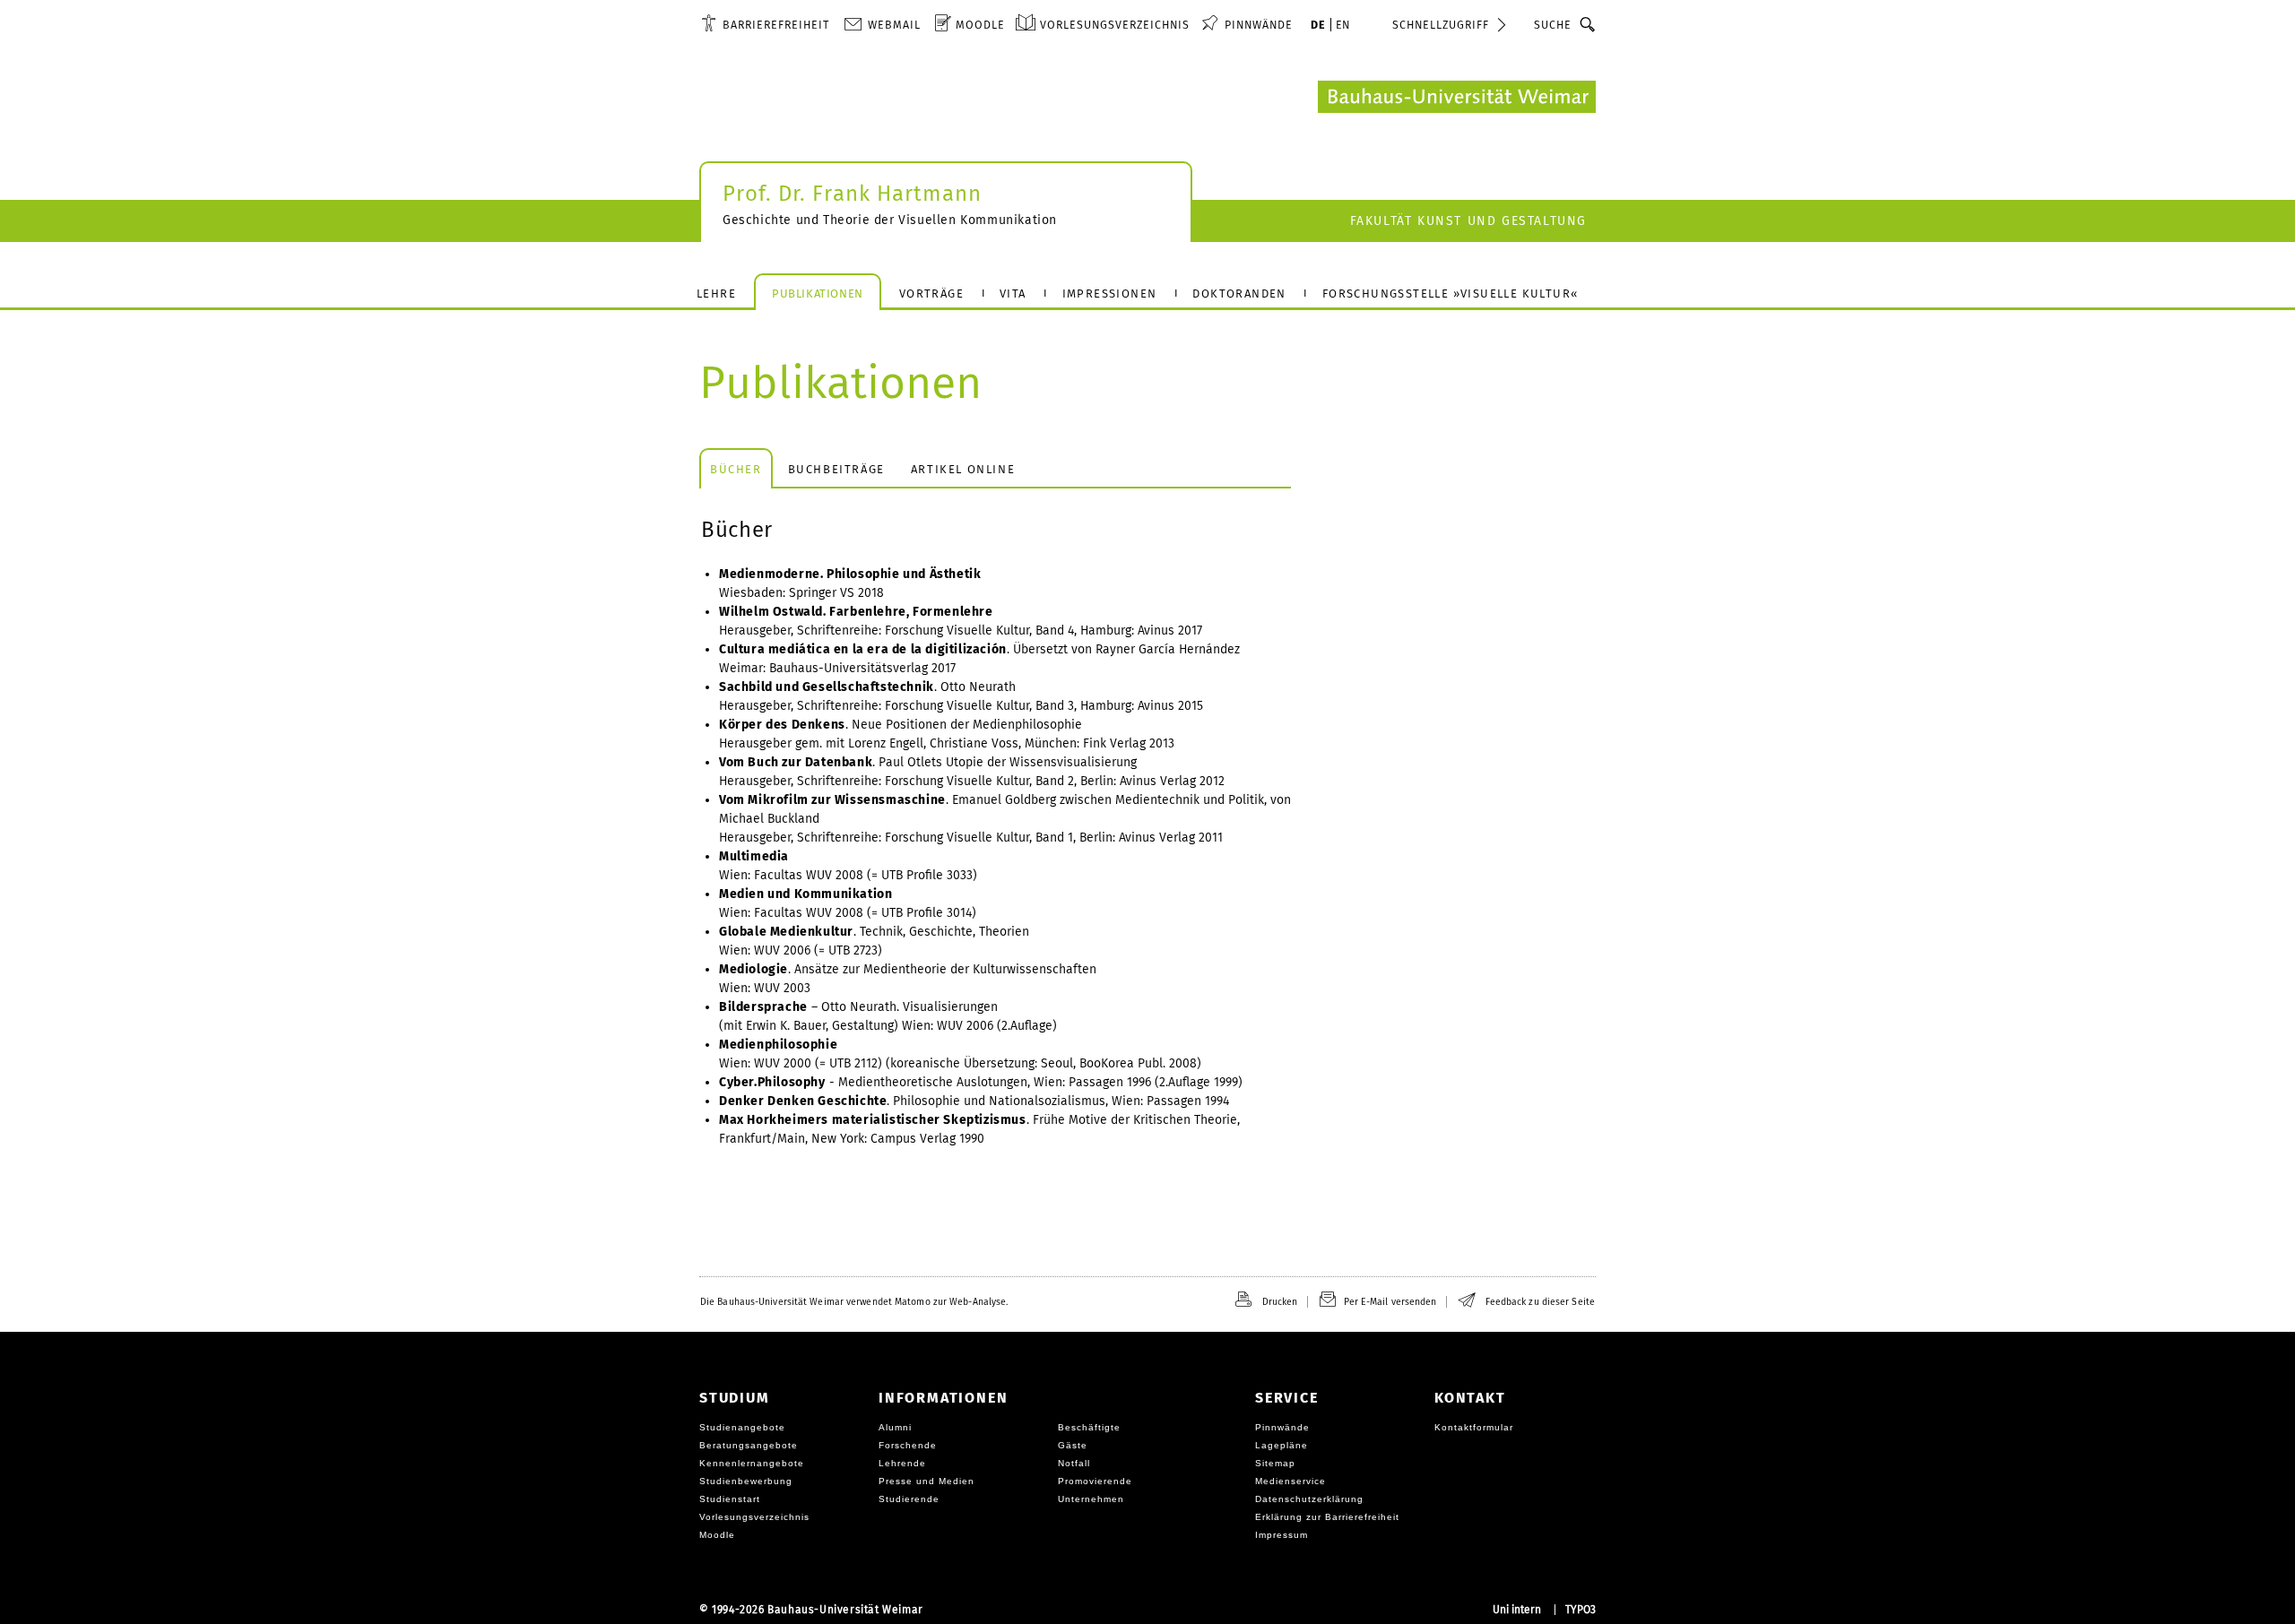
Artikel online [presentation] (963, 469)
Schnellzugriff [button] (1441, 25)
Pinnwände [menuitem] (1259, 25)
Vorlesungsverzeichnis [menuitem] (1115, 25)
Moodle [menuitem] (980, 25)
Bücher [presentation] (736, 469)
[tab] (736, 468)
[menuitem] (765, 24)
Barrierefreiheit (776, 25)
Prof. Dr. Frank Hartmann (852, 194)
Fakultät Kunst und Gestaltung (1468, 221)
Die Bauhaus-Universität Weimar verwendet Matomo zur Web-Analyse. (854, 1302)
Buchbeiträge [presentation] (836, 469)
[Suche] (1588, 24)
